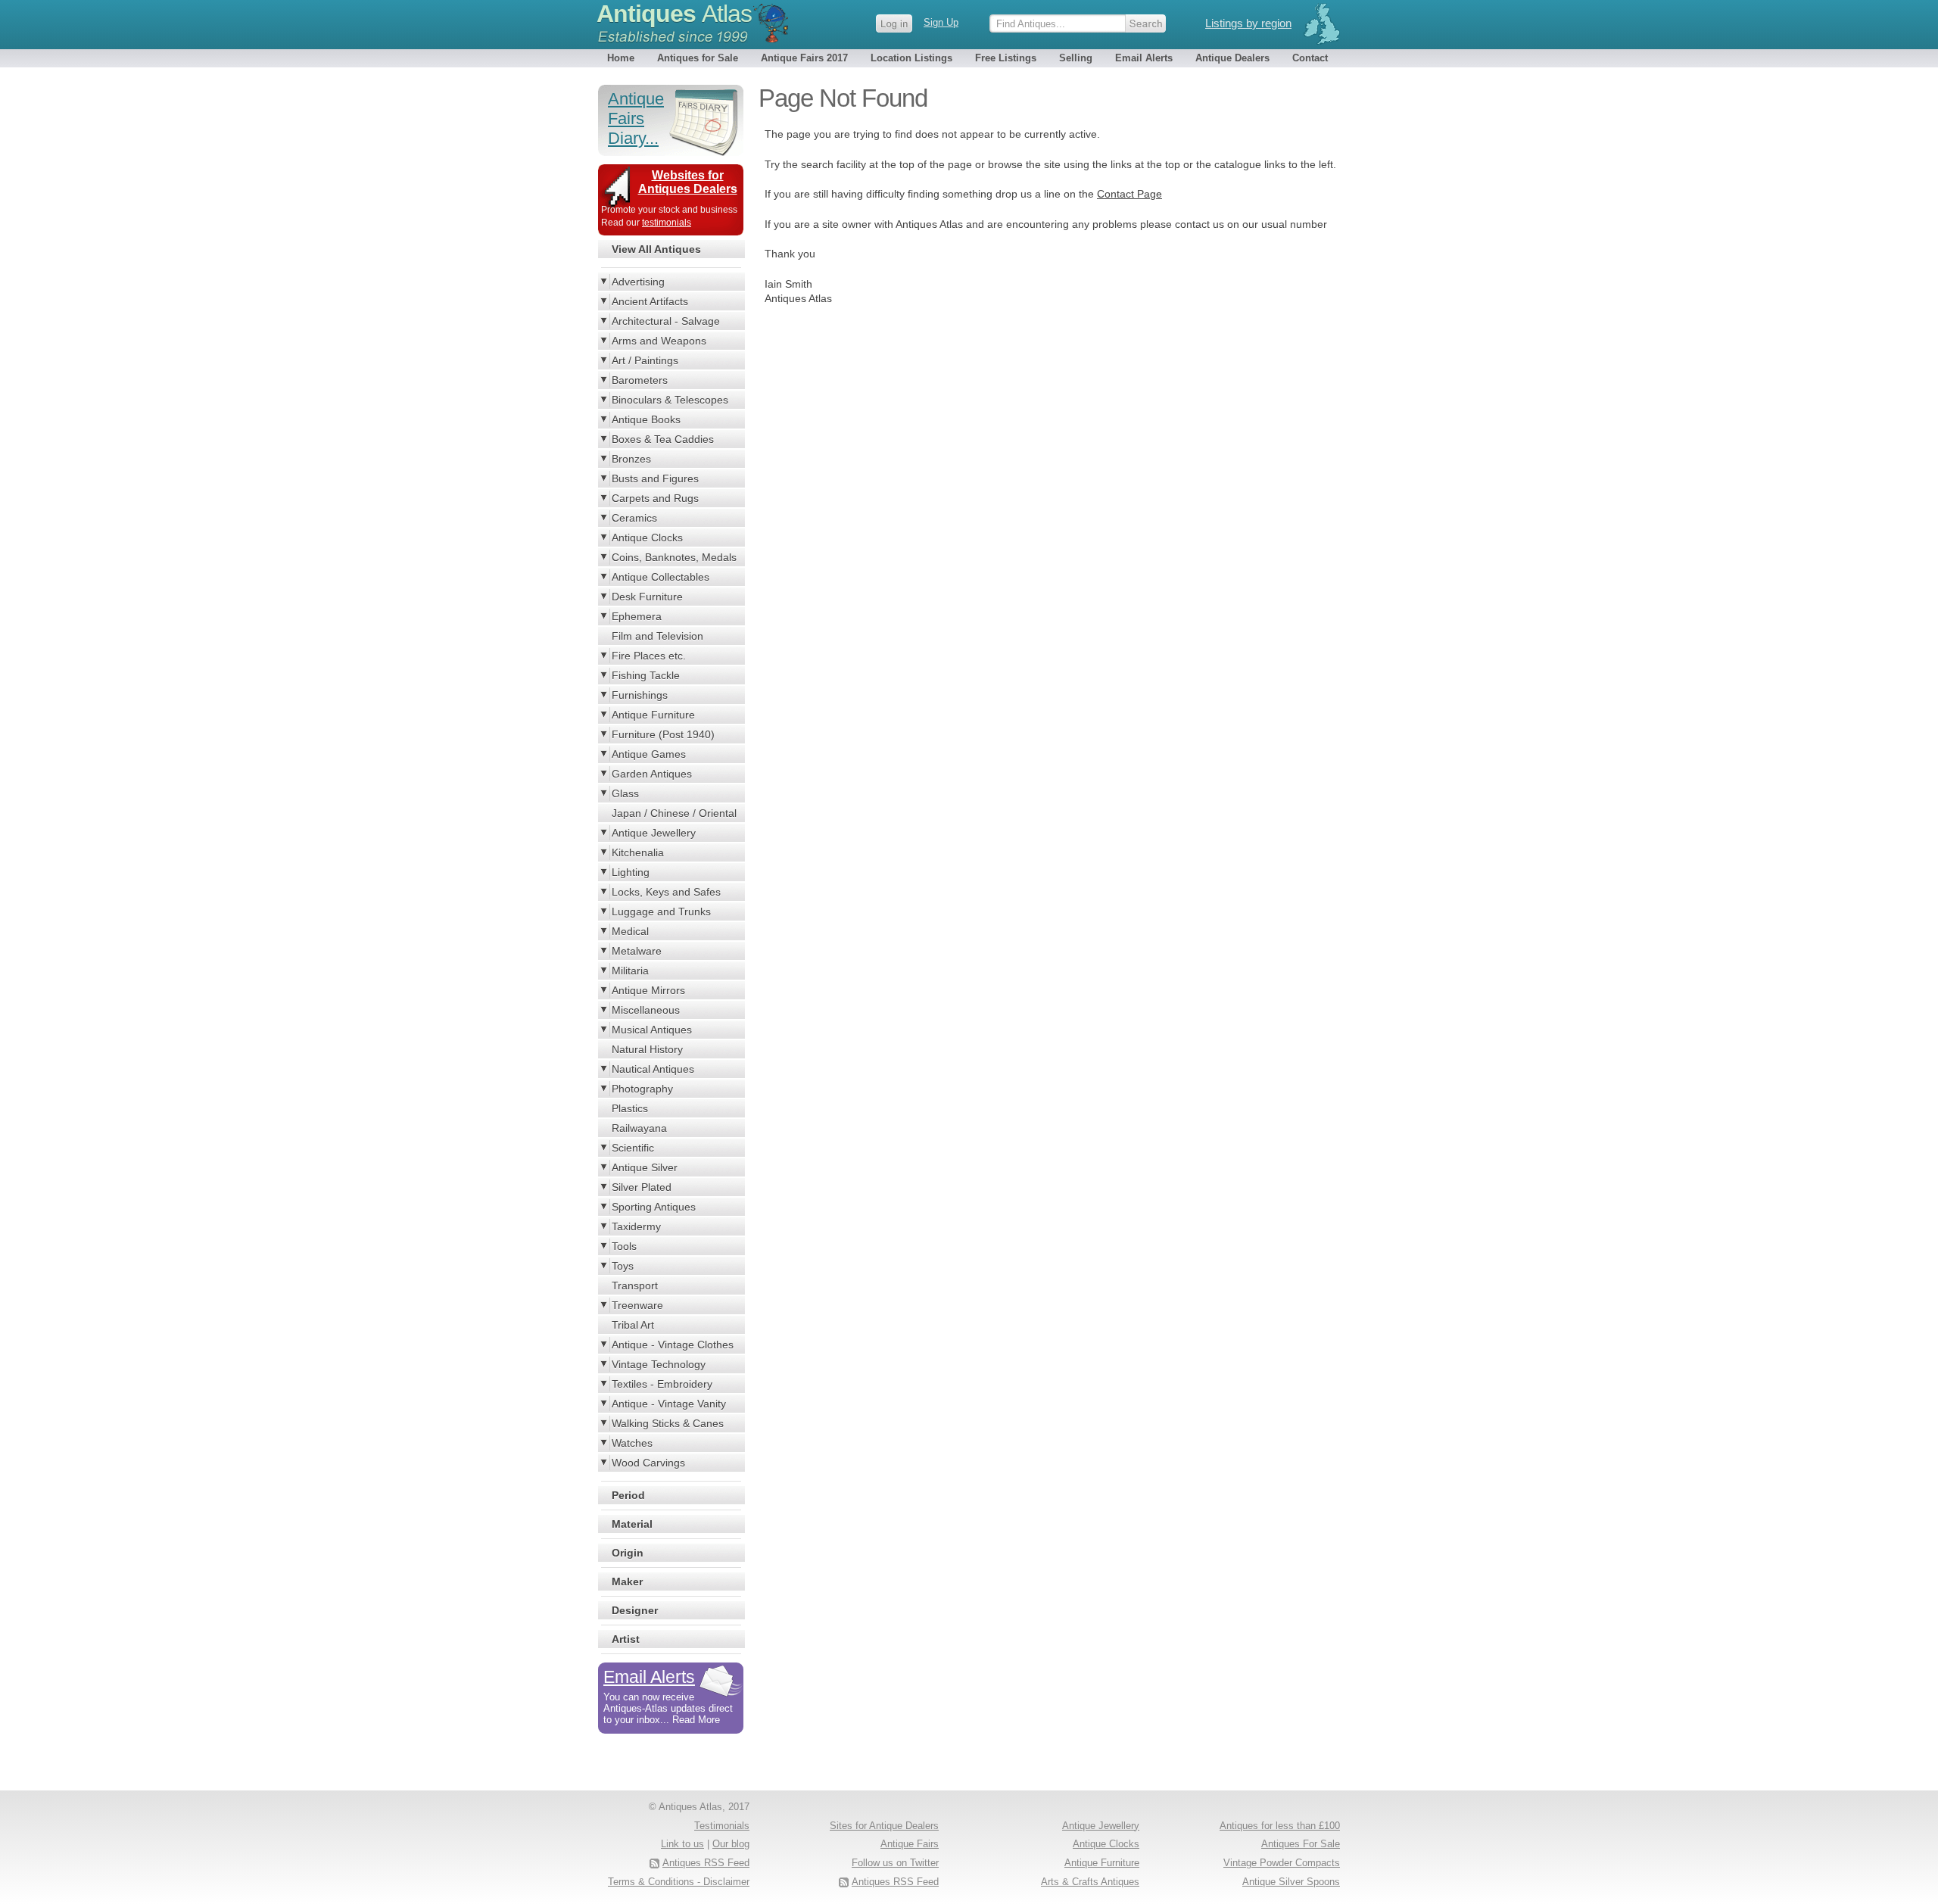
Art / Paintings (645, 360)
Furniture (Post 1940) (663, 734)
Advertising (638, 282)
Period (628, 1495)
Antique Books (646, 419)
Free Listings (1006, 58)
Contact (1310, 58)
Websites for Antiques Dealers (688, 182)
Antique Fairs (910, 1844)
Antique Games (649, 754)
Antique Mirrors (648, 990)
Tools (624, 1246)
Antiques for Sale (698, 58)
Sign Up (941, 22)
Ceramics (634, 518)
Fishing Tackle (646, 675)
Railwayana (639, 1128)
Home (621, 58)
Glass (625, 793)
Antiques (674, 14)
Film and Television (657, 636)
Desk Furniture (647, 597)
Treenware (637, 1305)
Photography (642, 1089)
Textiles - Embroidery (662, 1384)
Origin (628, 1553)
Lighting (631, 872)
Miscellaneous (646, 1010)
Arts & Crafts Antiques (1090, 1882)
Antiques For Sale (1301, 1844)
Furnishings (640, 695)
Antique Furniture (653, 715)
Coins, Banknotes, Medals (674, 557)
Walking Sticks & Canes (668, 1423)
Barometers (640, 380)
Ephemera (637, 616)
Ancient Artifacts (650, 301)
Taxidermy (636, 1226)
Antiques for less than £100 (1280, 1826)
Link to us (682, 1844)
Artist (626, 1639)
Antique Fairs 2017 (804, 58)
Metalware (637, 951)
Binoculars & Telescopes (670, 400)
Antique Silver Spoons (1291, 1882)
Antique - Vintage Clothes (673, 1345)
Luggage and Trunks (661, 911)
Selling (1076, 58)
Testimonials (722, 1826)
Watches (632, 1443)
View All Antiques (656, 249)
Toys (623, 1266)
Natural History (647, 1049)
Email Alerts (1144, 58)
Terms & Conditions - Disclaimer (679, 1882)
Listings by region (1248, 23)
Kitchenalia (638, 852)
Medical (630, 931)
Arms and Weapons (659, 341)
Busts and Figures (655, 478)
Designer (635, 1610)
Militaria (630, 971)
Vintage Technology (659, 1364)
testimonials (667, 223)
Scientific (633, 1148)
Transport (635, 1285)
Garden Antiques (652, 774)
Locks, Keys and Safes (666, 892)
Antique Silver (645, 1167)
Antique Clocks (647, 538)
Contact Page (1129, 194)
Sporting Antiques (654, 1207)
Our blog (731, 1844)
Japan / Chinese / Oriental (674, 813)
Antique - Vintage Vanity (669, 1404)
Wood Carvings (648, 1463)
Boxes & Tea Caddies (663, 439)
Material (632, 1524)
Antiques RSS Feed (895, 1882)
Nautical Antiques (653, 1069)
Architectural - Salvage (666, 321)
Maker (627, 1581)
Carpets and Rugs (655, 498)
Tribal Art (633, 1325)
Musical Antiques (652, 1030)
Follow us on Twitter (895, 1863)
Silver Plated (642, 1187)
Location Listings (911, 58)
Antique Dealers (1232, 58)
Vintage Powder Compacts (1282, 1863)
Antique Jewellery (654, 833)
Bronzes (631, 459)
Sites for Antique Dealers (884, 1826)
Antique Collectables (661, 577)
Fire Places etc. (649, 656)
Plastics (630, 1108)
